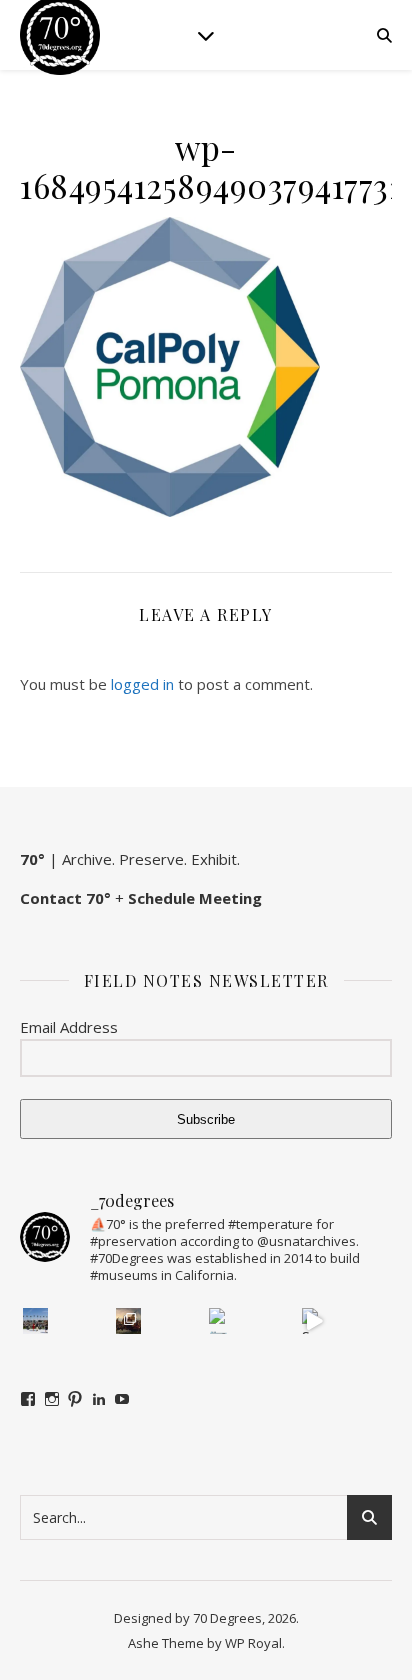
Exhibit (214, 859)
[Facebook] (28, 1399)
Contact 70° (65, 898)
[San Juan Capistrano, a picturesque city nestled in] (315, 1321)
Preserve (151, 859)
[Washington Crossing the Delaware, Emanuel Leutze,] (129, 1321)
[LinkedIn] (99, 1399)
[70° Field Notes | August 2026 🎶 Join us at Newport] (36, 1321)
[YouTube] (122, 1399)
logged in (142, 684)
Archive (87, 859)
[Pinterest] (75, 1399)
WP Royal (253, 1643)
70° (32, 859)
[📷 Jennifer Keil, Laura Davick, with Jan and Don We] (222, 1321)
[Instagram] (52, 1399)
